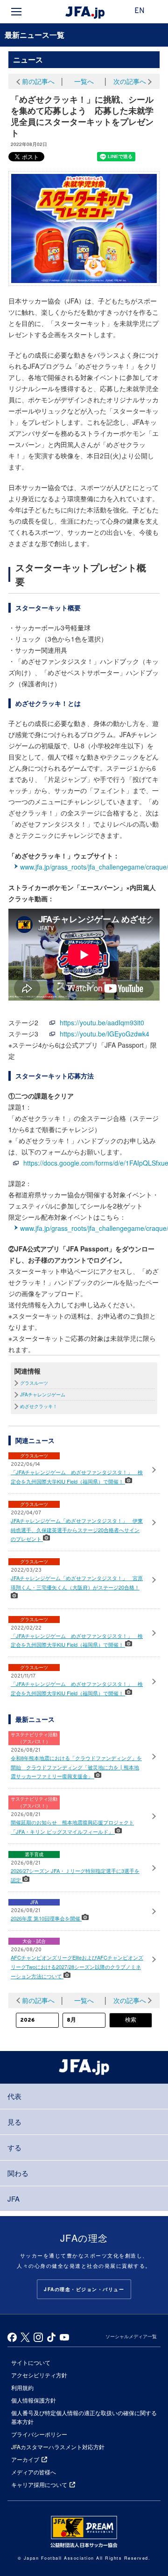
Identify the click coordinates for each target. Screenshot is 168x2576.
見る (14, 2122)
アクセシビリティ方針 (39, 2375)
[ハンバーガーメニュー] (16, 12)
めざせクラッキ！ (39, 1406)
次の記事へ (130, 81)
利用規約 (22, 2387)
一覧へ (84, 81)
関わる (18, 2173)
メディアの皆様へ (34, 2472)
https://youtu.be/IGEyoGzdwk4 (105, 1034)
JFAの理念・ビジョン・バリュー (84, 2289)
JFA (14, 2199)
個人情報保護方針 (34, 2400)
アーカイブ (25, 2459)
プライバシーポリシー (39, 2434)
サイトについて (31, 2362)
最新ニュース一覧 (35, 35)
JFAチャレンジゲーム (43, 1395)
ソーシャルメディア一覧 (131, 2336)
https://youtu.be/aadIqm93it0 (102, 1022)
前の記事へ (38, 81)
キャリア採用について (39, 2484)
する (14, 2147)
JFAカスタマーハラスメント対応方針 (58, 2447)
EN (140, 11)
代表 (14, 2096)
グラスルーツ (34, 1383)
